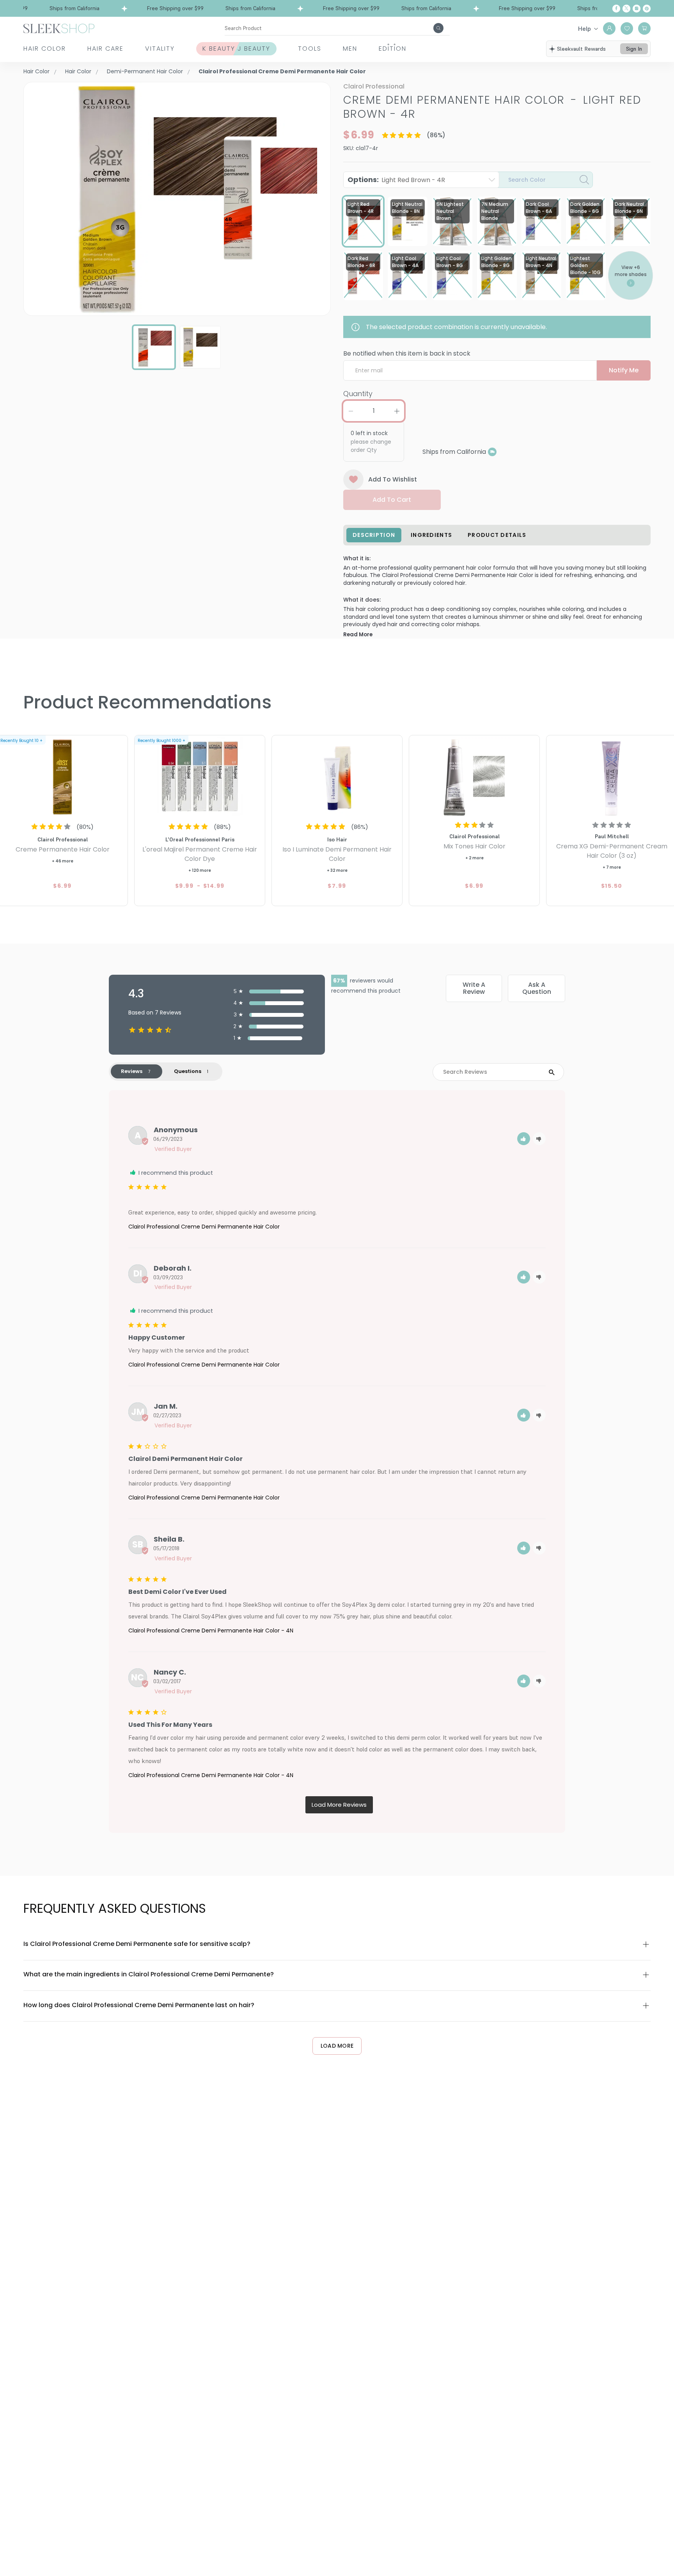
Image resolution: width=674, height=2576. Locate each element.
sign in (634, 49)
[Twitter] (626, 9)
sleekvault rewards (581, 49)
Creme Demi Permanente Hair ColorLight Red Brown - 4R (492, 107)
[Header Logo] (59, 28)
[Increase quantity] (397, 411)
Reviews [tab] (132, 1071)
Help (584, 28)
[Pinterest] (647, 9)
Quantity (358, 394)
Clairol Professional (374, 86)
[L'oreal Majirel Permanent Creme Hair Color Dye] (200, 776)
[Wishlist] (627, 28)
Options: (396, 180)
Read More (358, 635)
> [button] (339, 1805)
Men (350, 49)
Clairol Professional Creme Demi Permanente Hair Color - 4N (211, 1631)
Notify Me (624, 370)
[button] (524, 1139)
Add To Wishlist (393, 479)
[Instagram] (637, 9)
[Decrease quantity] (351, 411)
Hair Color (45, 49)
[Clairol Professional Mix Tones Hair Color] (474, 776)
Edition (393, 49)
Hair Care (106, 49)
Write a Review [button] (474, 988)
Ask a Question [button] (537, 988)
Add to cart (392, 500)
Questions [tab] (188, 1071)
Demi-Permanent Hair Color (145, 71)
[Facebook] (616, 9)
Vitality (160, 49)
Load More (337, 2046)
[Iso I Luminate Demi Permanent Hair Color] (337, 776)
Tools (310, 49)
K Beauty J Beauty (236, 49)
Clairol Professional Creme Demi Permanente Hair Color (204, 1227)
